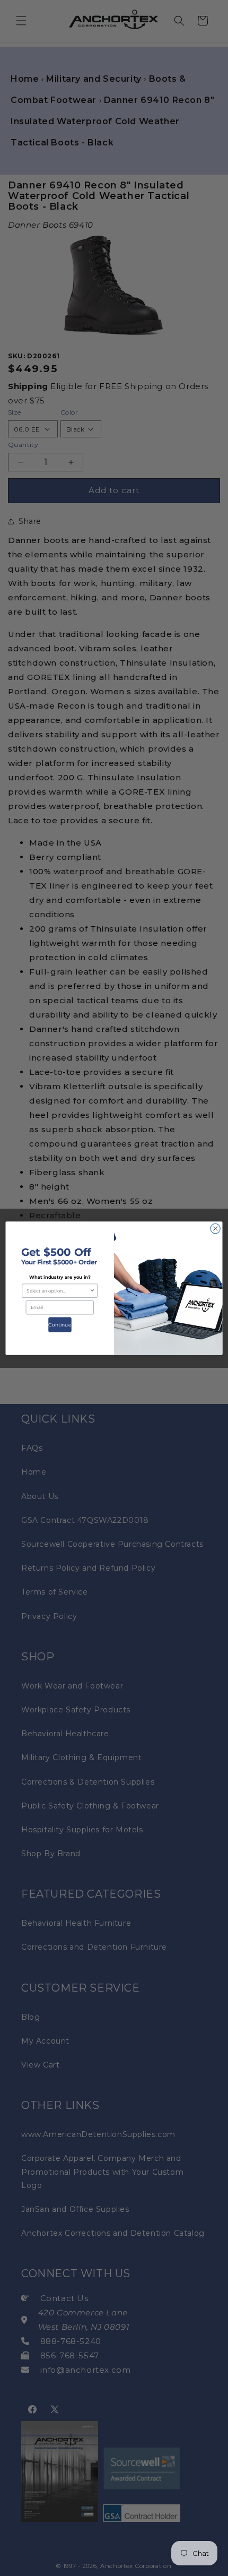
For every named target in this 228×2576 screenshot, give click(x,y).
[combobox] (58, 1291)
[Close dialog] (215, 1228)
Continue (60, 1324)
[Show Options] (92, 1291)
